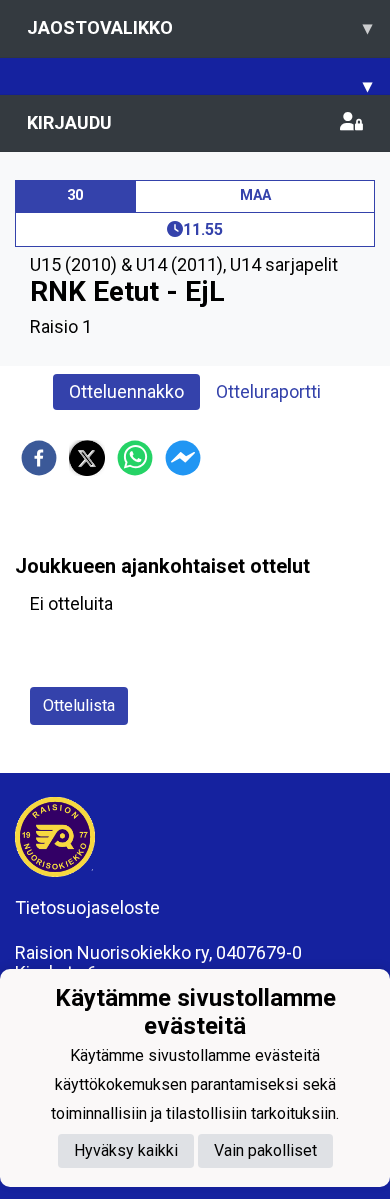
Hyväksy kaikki (126, 1150)
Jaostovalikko (199, 27)
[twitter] (87, 458)
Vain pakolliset (265, 1150)
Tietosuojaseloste (87, 907)
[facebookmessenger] (183, 458)
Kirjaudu (69, 122)
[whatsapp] (135, 458)
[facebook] (39, 458)
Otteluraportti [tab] (268, 391)
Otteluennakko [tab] (126, 391)
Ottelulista (79, 705)
